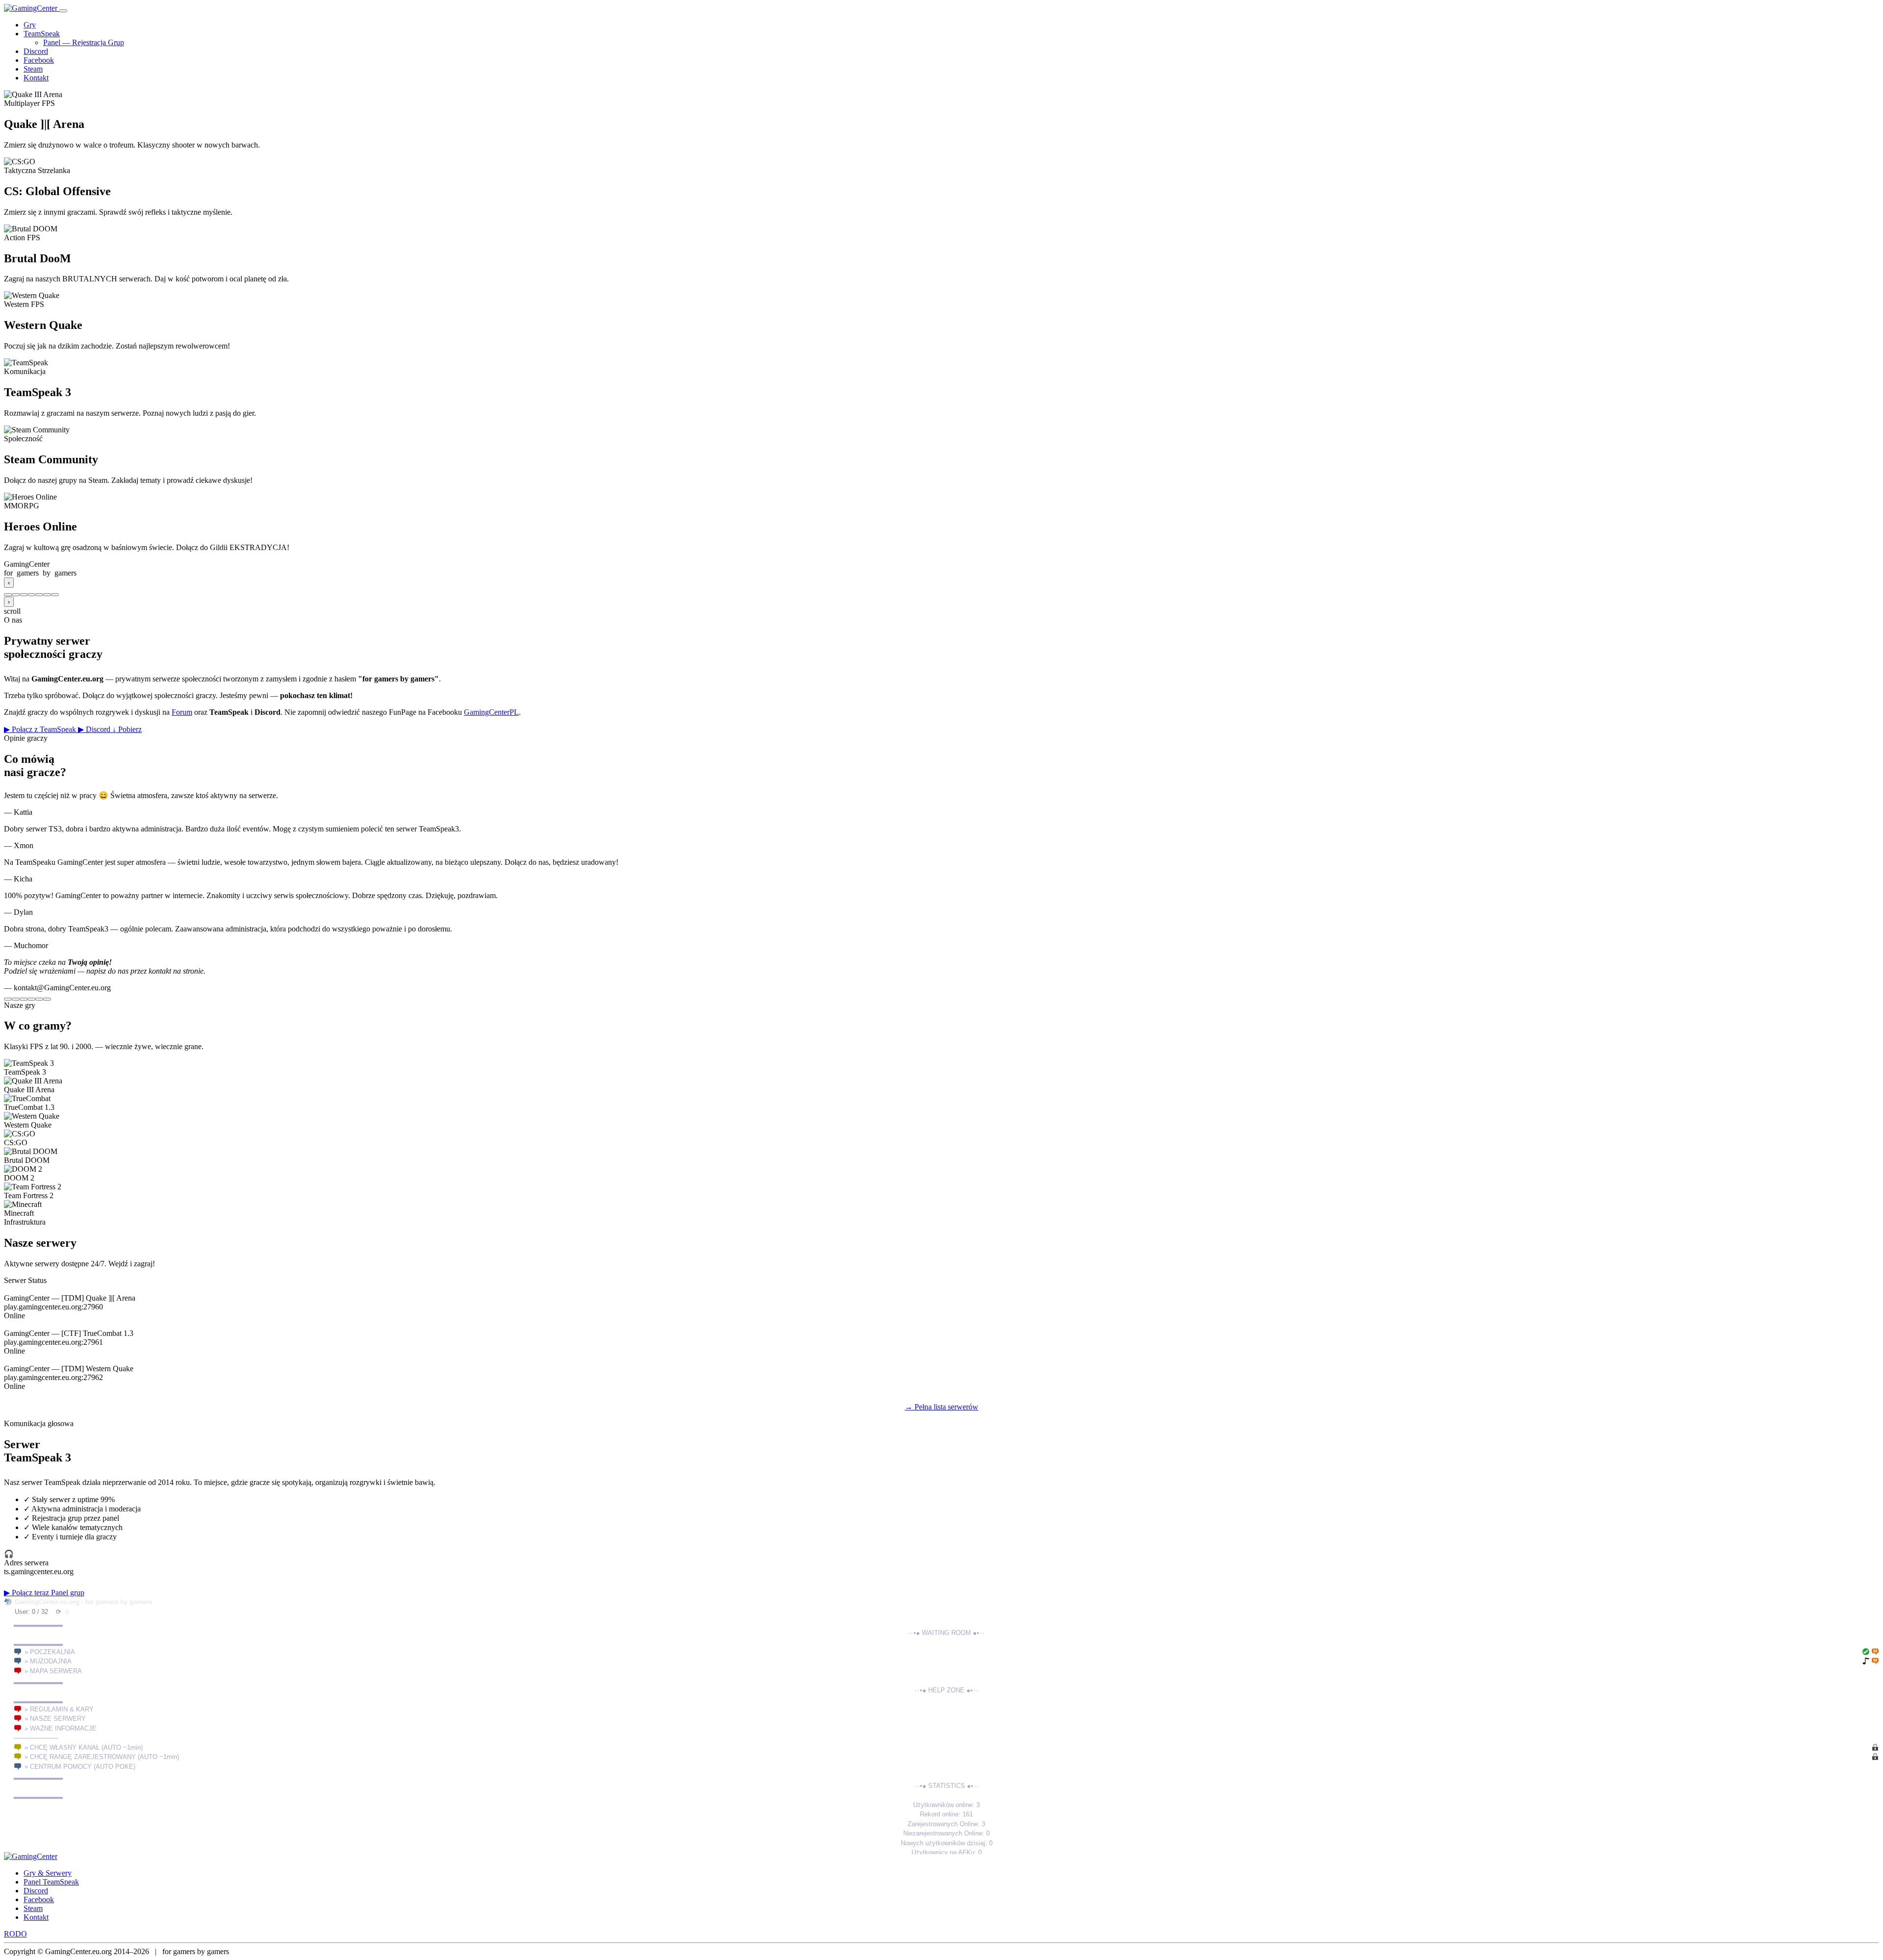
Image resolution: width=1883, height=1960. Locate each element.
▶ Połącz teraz (27, 1593)
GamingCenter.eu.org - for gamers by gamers (83, 1602)
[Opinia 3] (24, 999)
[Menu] (63, 11)
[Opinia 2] (16, 999)
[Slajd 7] (55, 595)
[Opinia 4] (31, 999)
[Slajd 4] (31, 595)
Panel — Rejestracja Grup (84, 42)
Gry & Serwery (48, 1873)
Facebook (39, 60)
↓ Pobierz (127, 729)
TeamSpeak (42, 34)
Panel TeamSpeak (51, 1882)
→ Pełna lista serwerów (941, 1407)
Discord (36, 51)
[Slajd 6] (47, 595)
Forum (182, 712)
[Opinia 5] (39, 999)
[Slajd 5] (39, 595)
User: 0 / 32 (31, 1612)
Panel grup (68, 1593)
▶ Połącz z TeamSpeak (41, 729)
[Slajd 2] (16, 595)
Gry (30, 25)
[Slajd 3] (24, 595)
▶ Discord (95, 729)
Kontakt (36, 78)
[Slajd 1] (8, 595)
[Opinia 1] (8, 999)
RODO (15, 1934)
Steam (33, 69)
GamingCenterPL (491, 712)
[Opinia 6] (47, 999)
